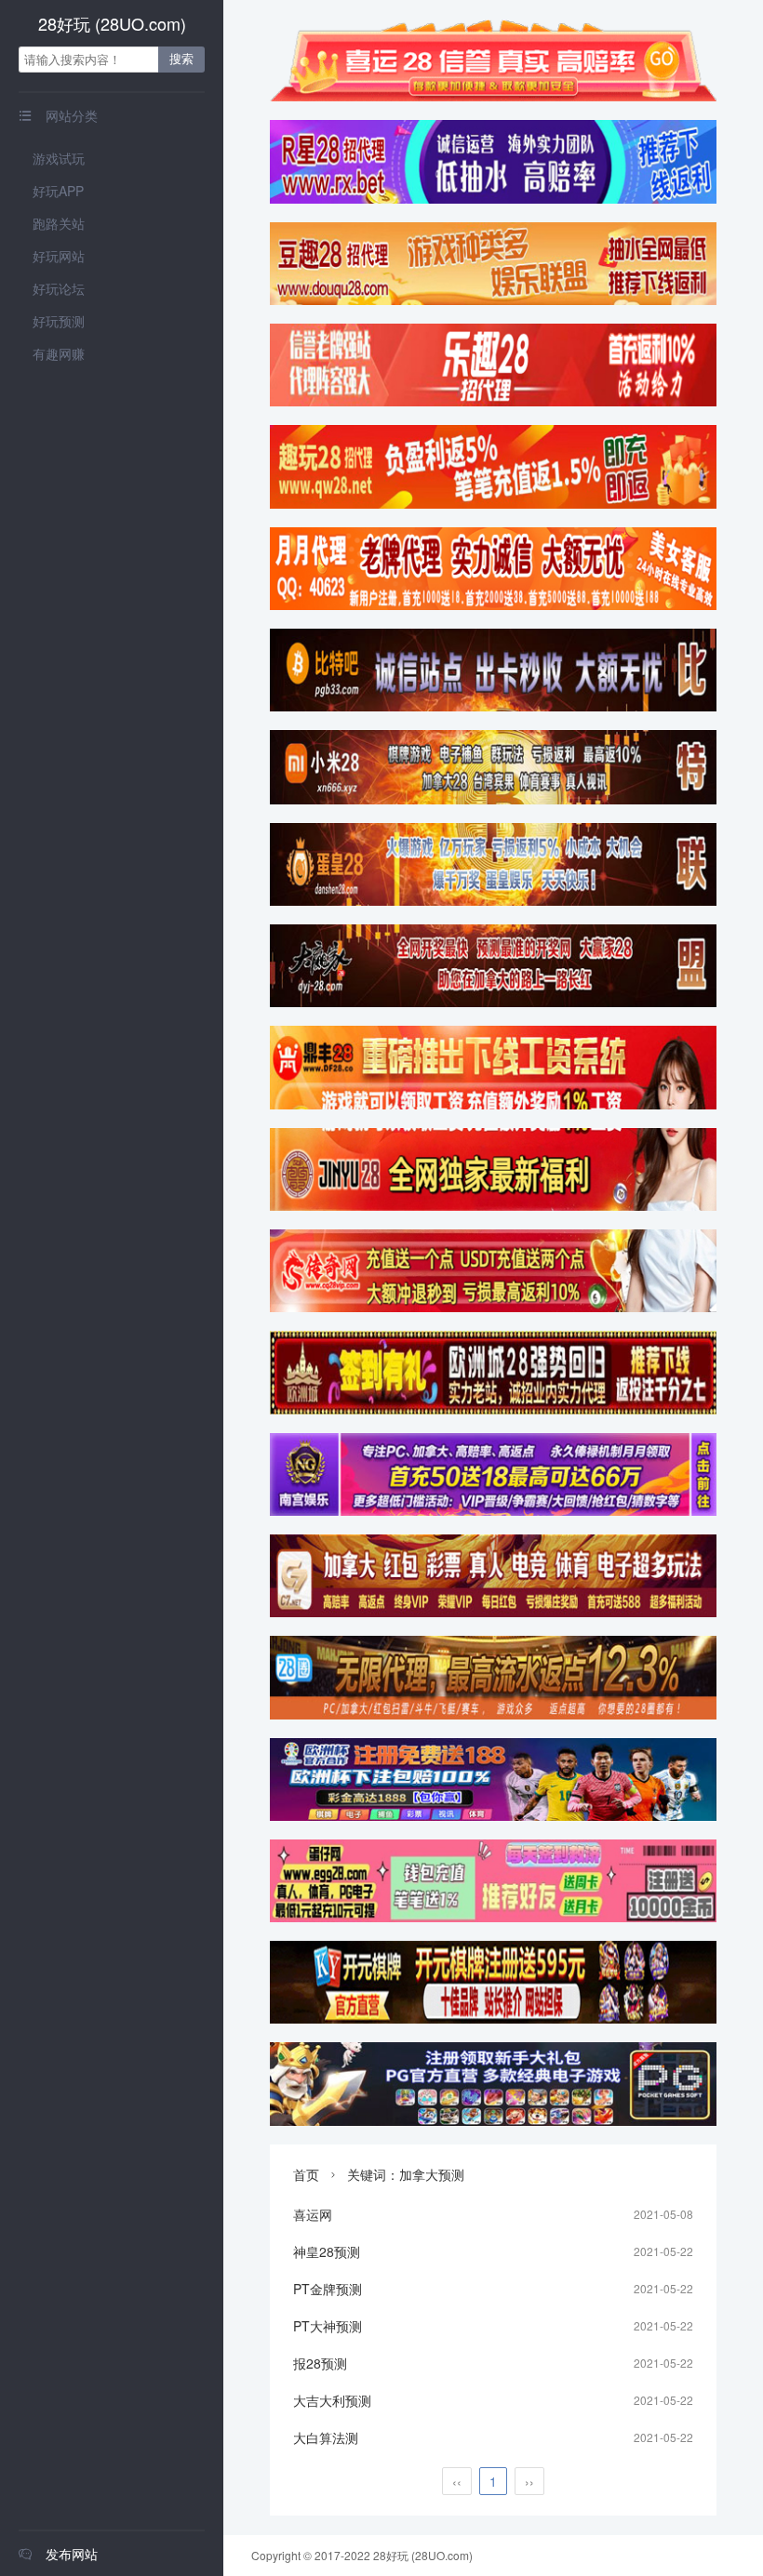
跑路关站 (59, 223)
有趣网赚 (59, 353)
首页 (306, 2174)
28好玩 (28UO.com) (112, 23)
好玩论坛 (59, 288)
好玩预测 (59, 321)
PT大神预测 (328, 2326)
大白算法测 (326, 2437)
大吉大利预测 (332, 2400)
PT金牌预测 (328, 2289)
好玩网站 (59, 256)
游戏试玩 (59, 158)
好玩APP (58, 191)
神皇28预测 (327, 2251)
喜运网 (313, 2214)
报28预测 (320, 2363)
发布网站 (58, 2554)
